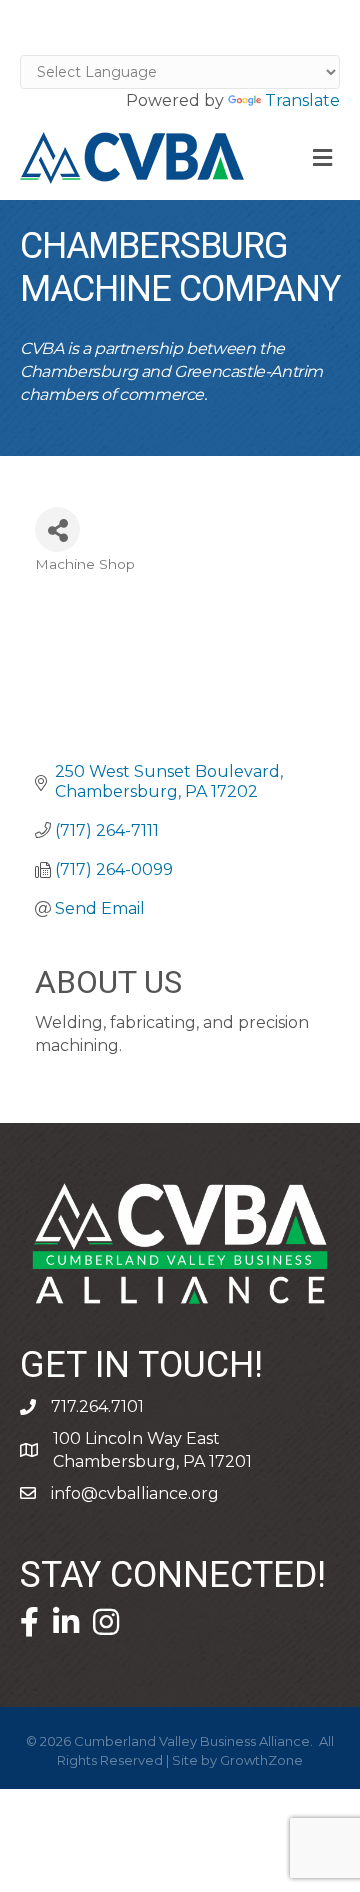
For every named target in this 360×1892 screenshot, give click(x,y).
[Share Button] (57, 529)
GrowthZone (261, 1760)
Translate (302, 100)
